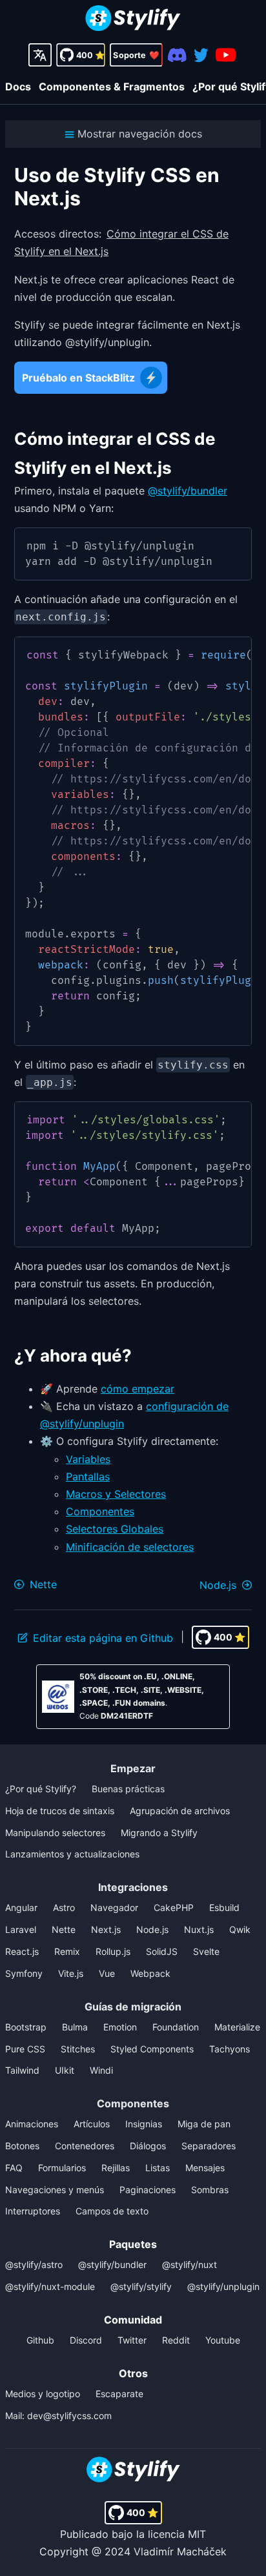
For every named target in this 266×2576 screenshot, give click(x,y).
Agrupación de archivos (180, 1811)
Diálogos (148, 2146)
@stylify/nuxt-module (50, 2286)
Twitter (132, 2340)
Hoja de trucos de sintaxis (60, 1811)
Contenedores (85, 2146)
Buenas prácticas (128, 1789)
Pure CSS (25, 2049)
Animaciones (32, 2124)
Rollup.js (113, 1951)
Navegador (114, 1907)
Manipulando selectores (55, 1833)
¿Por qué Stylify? (41, 1789)
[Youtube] (226, 55)
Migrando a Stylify (159, 1833)
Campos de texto (112, 2211)
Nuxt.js (199, 1929)
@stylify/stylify (141, 2286)
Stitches (78, 2049)
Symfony (24, 1973)
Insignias (144, 2124)
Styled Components (152, 2049)
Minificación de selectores (130, 1547)
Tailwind (22, 2070)
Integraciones (133, 1887)
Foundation (176, 2027)
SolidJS (162, 1951)
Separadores (209, 2146)
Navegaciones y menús (55, 2190)
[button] (133, 134)
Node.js (152, 1929)
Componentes (100, 1511)
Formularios (62, 2168)
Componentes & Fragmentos (112, 87)
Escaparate (119, 2394)
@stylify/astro (34, 2264)
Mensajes (205, 2168)
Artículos (92, 2124)
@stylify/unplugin (223, 2286)
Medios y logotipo (43, 2394)
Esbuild (224, 1907)
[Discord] (177, 55)
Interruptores (33, 2211)
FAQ (14, 2168)
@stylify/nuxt (189, 2264)
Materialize (237, 2027)
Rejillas (116, 2168)
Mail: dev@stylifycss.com (58, 2416)
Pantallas (88, 1477)
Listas (158, 2168)
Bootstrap (26, 2027)
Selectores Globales (115, 1529)
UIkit (65, 2070)
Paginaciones (148, 2190)
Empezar (133, 1768)
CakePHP (174, 1907)
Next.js (106, 1929)
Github (40, 2340)
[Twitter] (201, 55)
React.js (22, 1951)
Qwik (240, 1929)
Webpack (150, 1973)
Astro (64, 1907)
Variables (88, 1459)
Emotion (120, 2027)
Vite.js (71, 1973)
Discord (86, 2340)
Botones (22, 2146)
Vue (107, 1973)
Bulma (75, 2027)
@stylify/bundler (188, 491)
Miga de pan (204, 2124)
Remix (67, 1951)
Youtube (223, 2340)
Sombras (210, 2190)
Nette (64, 1929)
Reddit (176, 2340)
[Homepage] (133, 20)
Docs (18, 87)
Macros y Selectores (116, 1494)
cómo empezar (138, 1389)
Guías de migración (133, 2007)
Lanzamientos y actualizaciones (72, 1854)
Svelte (206, 1951)
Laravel (21, 1929)
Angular (21, 1907)
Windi (101, 2070)
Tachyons (230, 2049)
